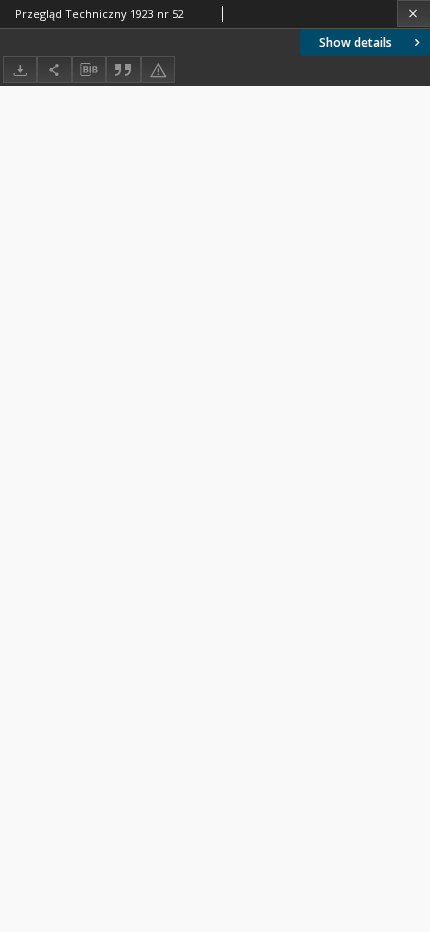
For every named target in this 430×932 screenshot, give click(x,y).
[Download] (20, 69)
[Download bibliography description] (89, 70)
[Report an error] (158, 69)
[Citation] (123, 69)
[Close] (413, 13)
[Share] (54, 69)
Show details (355, 42)
